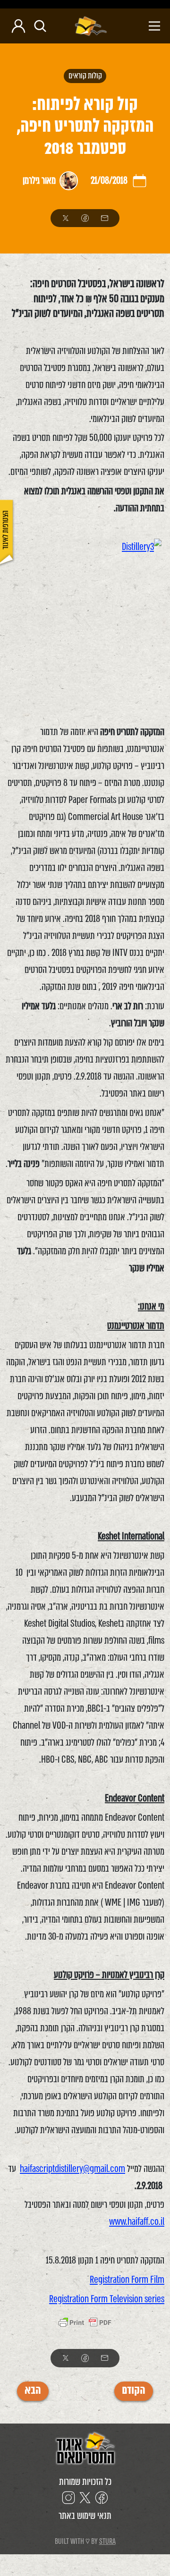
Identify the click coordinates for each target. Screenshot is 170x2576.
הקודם (134, 2391)
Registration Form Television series (107, 2299)
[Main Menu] (138, 26)
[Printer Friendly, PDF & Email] (85, 2324)
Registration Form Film (127, 2280)
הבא (33, 2391)
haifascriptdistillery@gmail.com (72, 2169)
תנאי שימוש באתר (85, 2516)
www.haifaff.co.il (137, 2222)
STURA (107, 2541)
